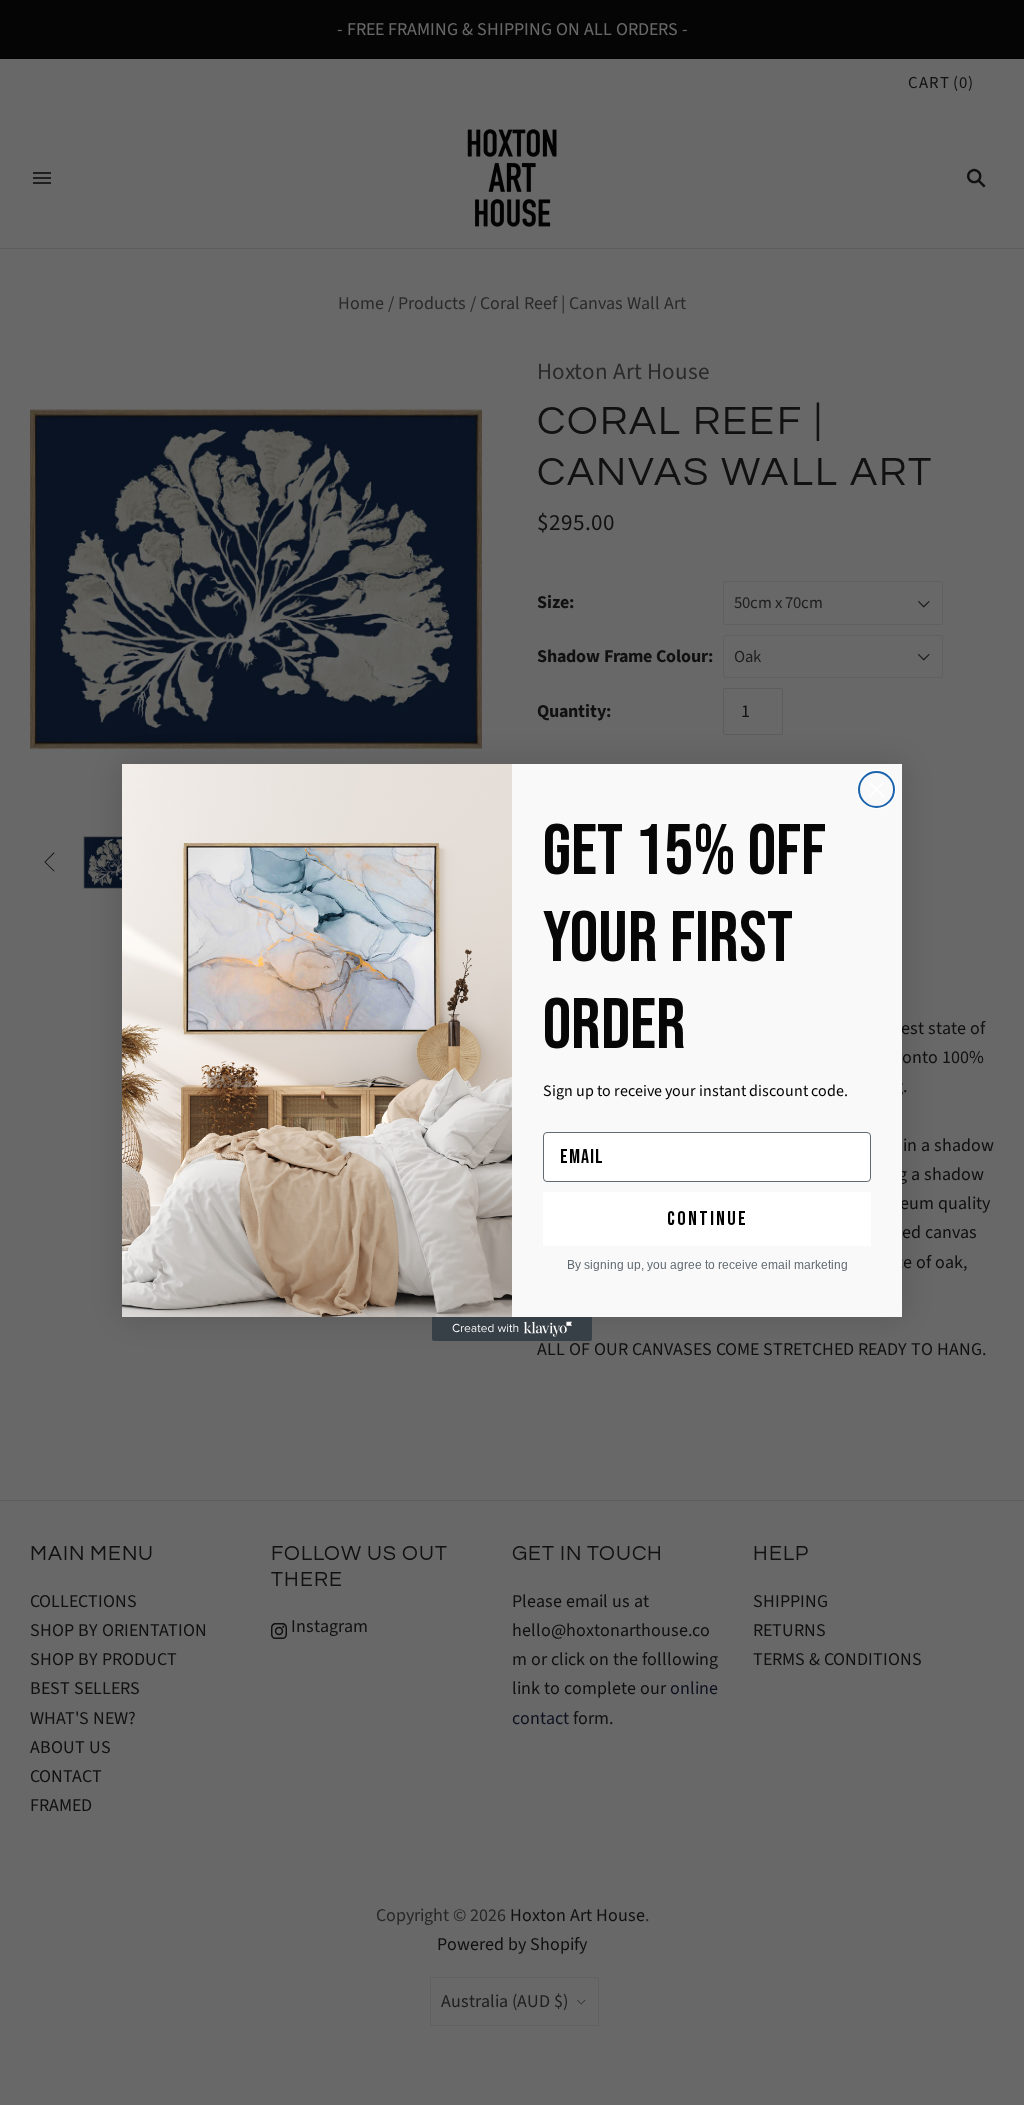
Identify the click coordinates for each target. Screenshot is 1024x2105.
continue (707, 1219)
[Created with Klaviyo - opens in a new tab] (512, 1329)
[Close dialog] (876, 789)
